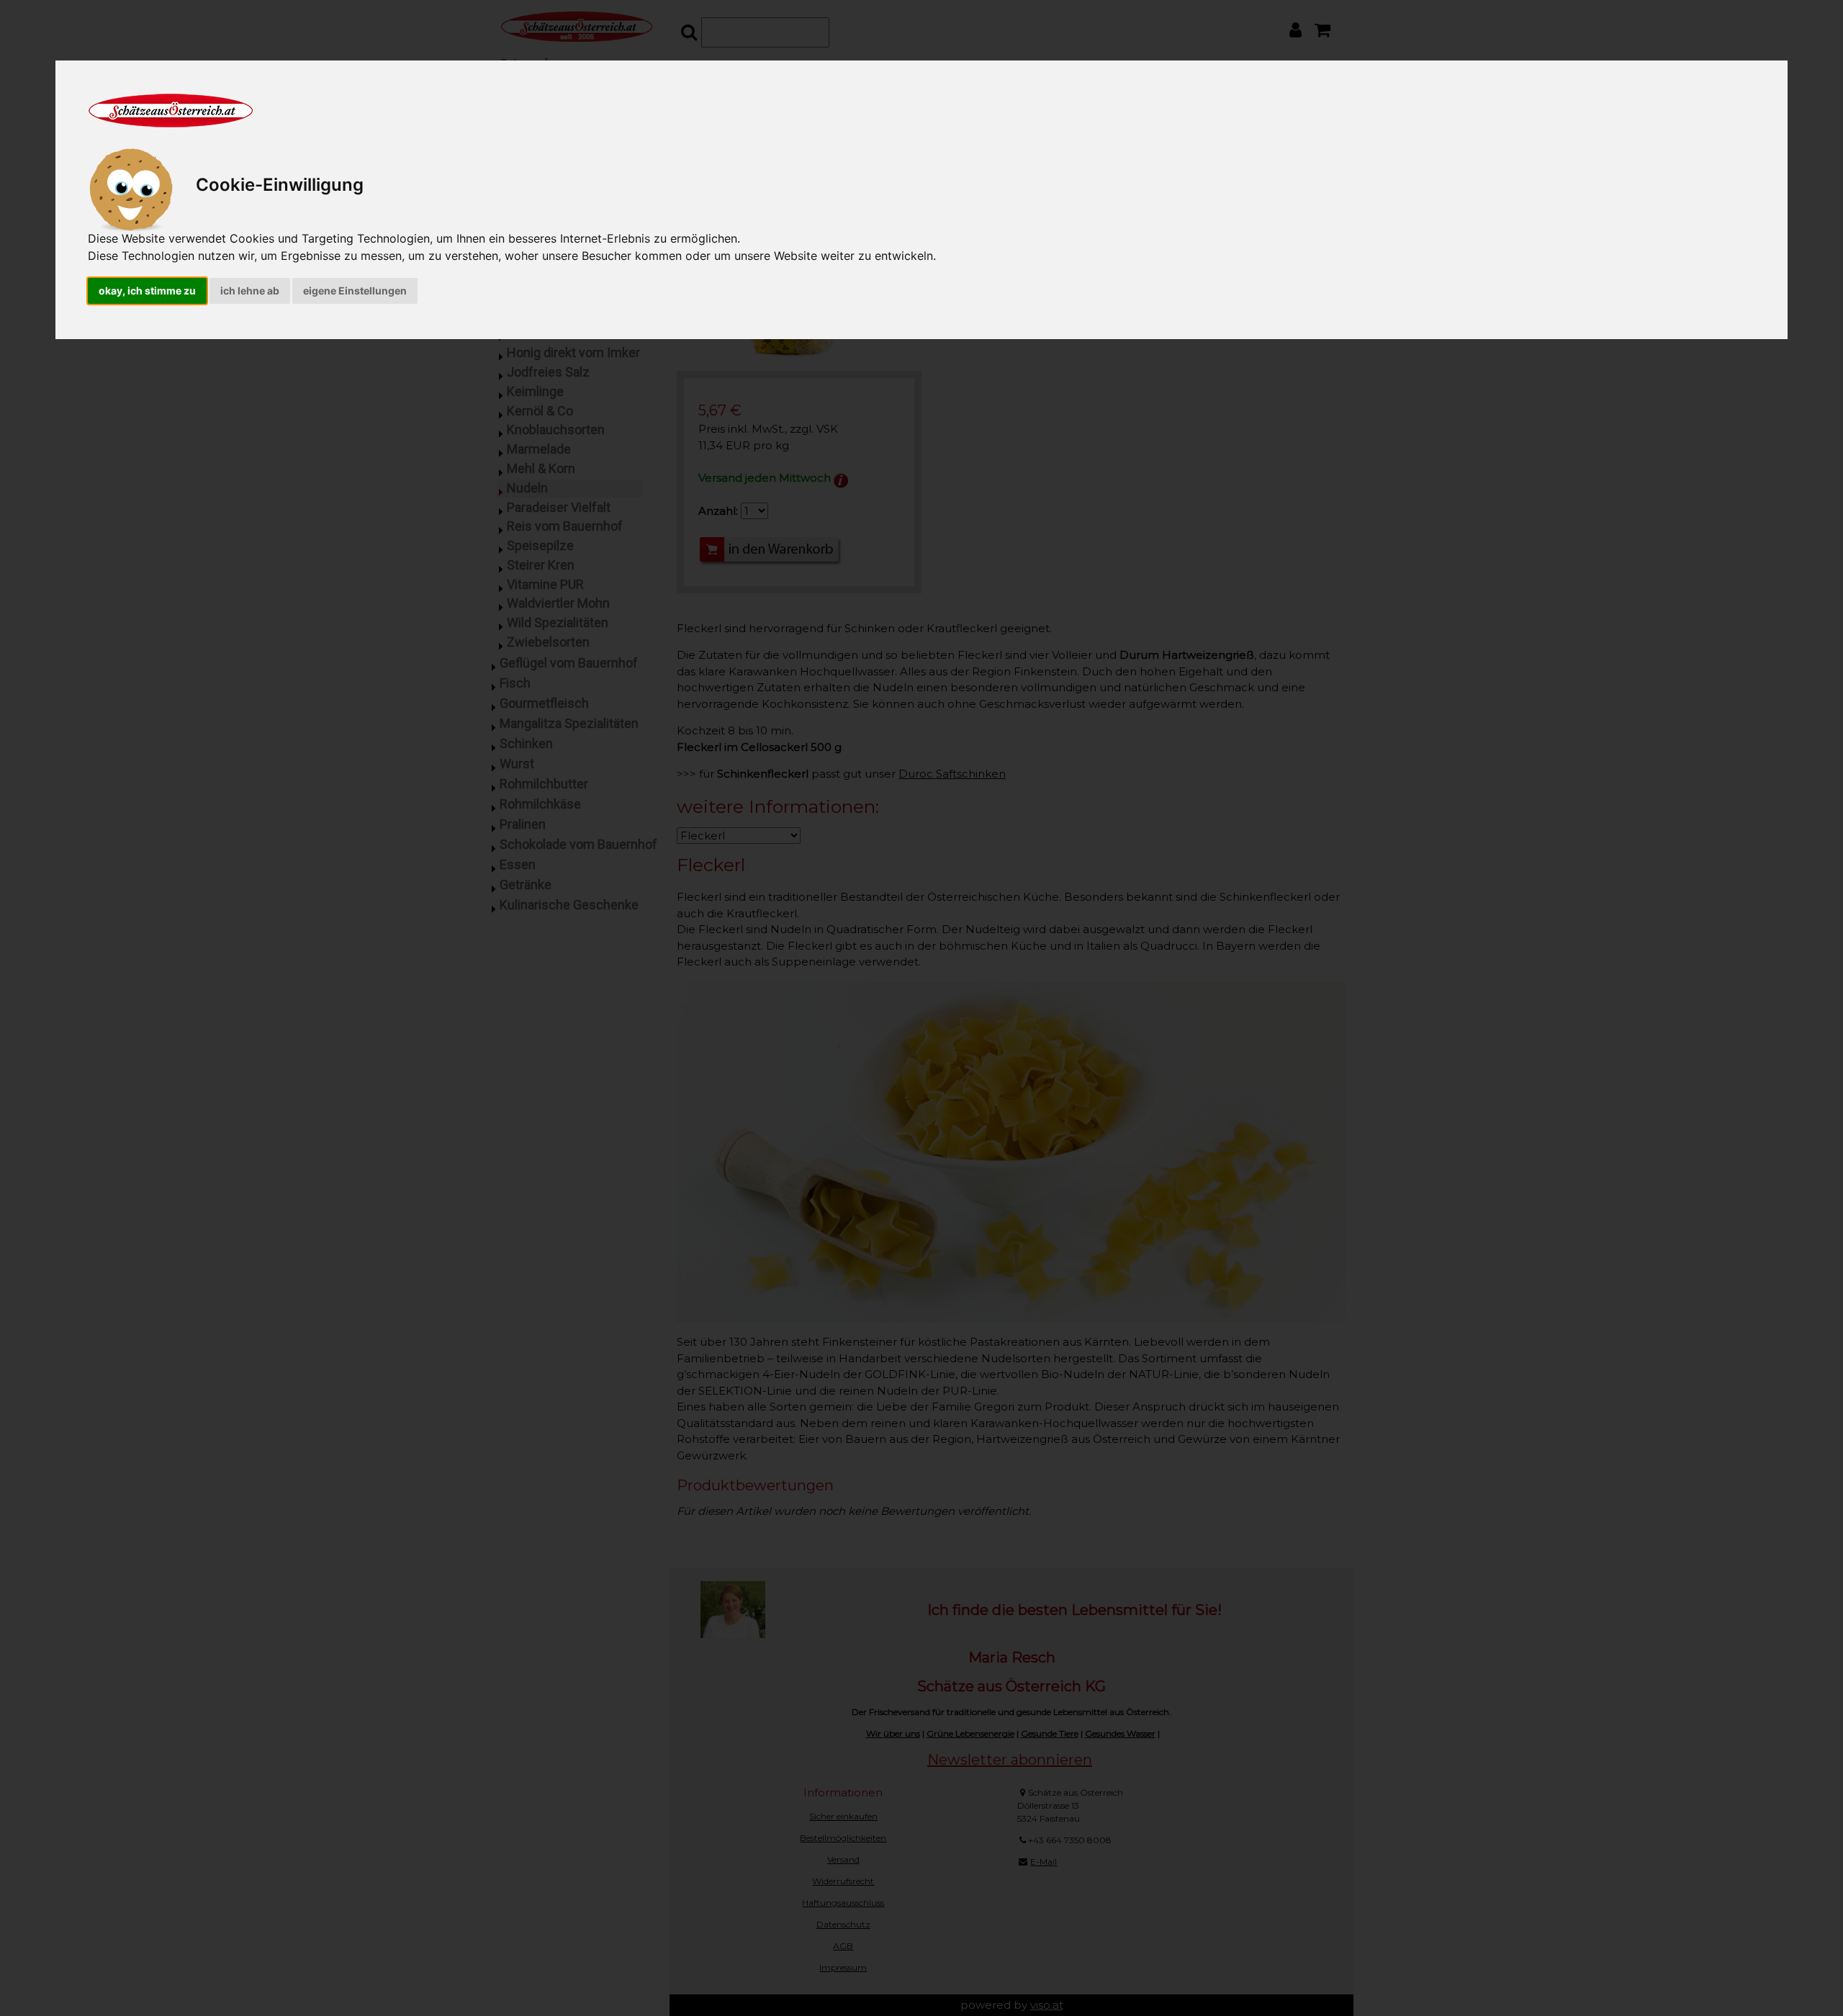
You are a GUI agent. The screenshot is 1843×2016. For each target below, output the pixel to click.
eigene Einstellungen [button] (355, 291)
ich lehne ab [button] (250, 291)
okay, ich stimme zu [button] (147, 291)
